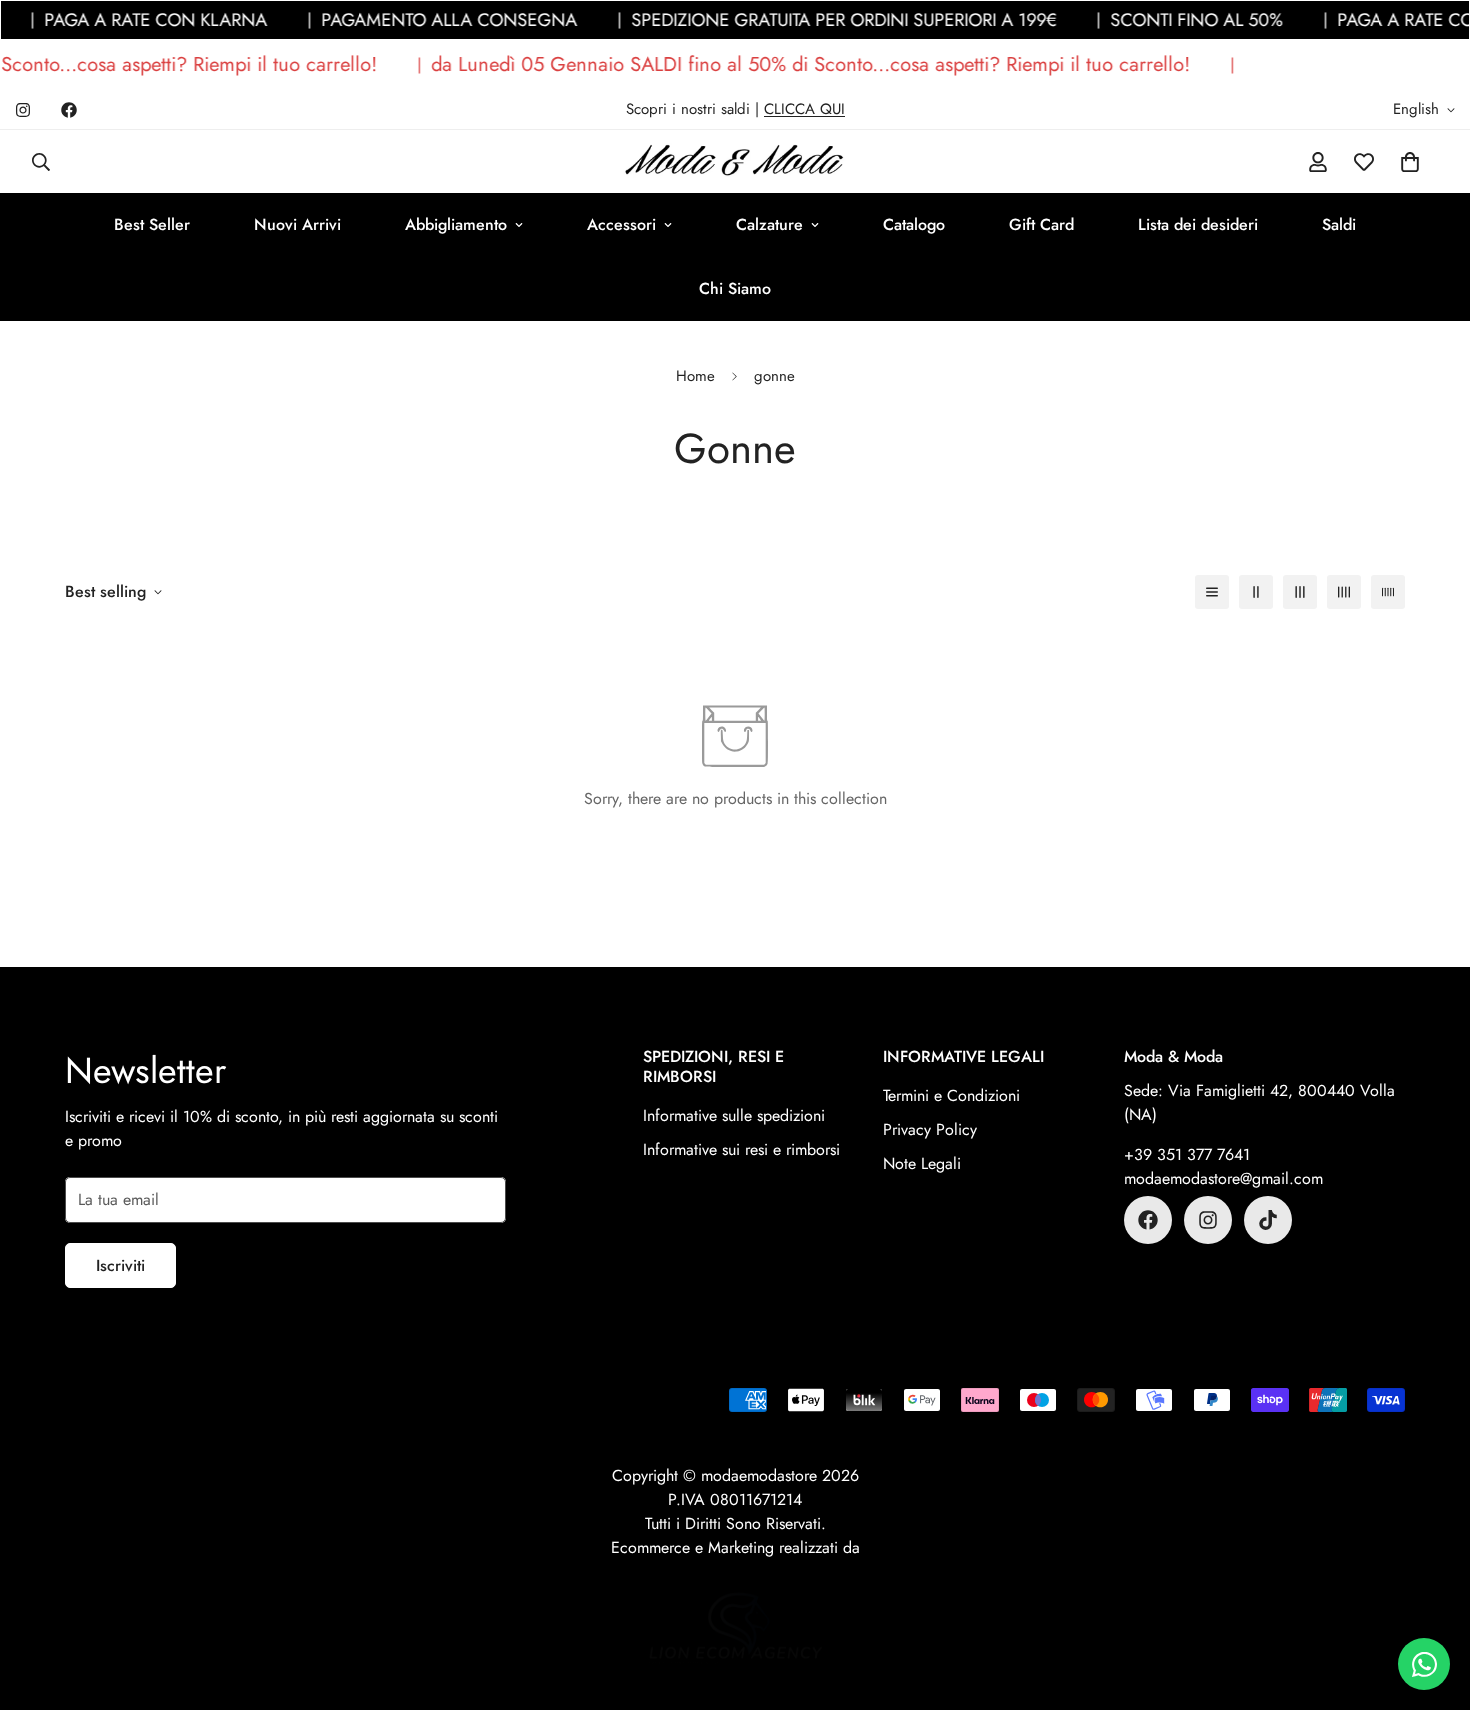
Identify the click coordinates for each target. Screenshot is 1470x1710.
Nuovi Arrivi (297, 224)
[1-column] (1212, 592)
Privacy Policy (930, 1129)
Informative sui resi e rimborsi (741, 1149)
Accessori (621, 224)
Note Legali (922, 1163)
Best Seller (152, 224)
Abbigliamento (456, 224)
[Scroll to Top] (1431, 1601)
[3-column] (1300, 592)
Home (695, 376)
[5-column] (1388, 592)
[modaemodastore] (735, 161)
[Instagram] (23, 110)
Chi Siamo (735, 288)
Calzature (769, 224)
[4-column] (1344, 592)
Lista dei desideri (1198, 224)
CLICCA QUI (804, 109)
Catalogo (914, 224)
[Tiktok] (1268, 1220)
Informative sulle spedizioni (734, 1115)
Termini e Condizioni (951, 1095)
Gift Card (1041, 224)
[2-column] (1256, 592)
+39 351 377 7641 (1187, 1154)
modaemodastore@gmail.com (1223, 1178)
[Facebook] (69, 110)
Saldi (1339, 224)
